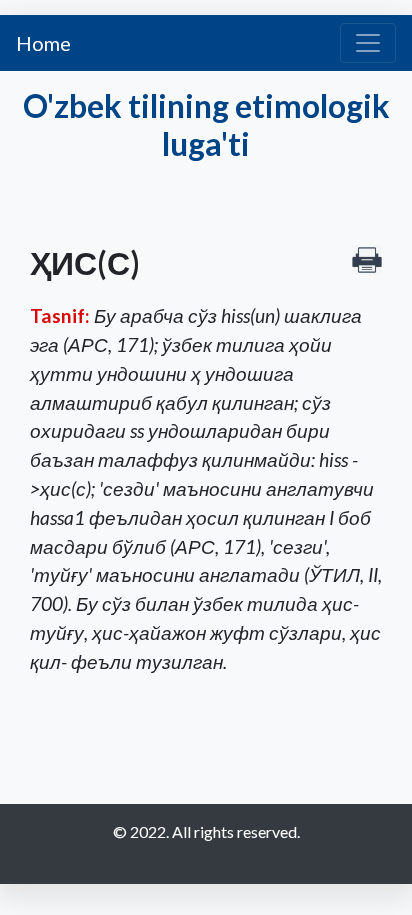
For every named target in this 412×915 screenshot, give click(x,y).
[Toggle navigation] (368, 43)
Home (43, 43)
